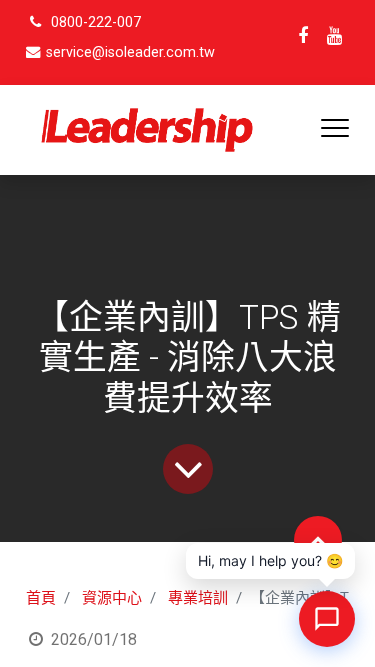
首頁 (41, 598)
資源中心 (112, 598)
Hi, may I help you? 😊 (270, 560)
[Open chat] (327, 619)
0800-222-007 (96, 22)
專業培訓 (198, 598)
